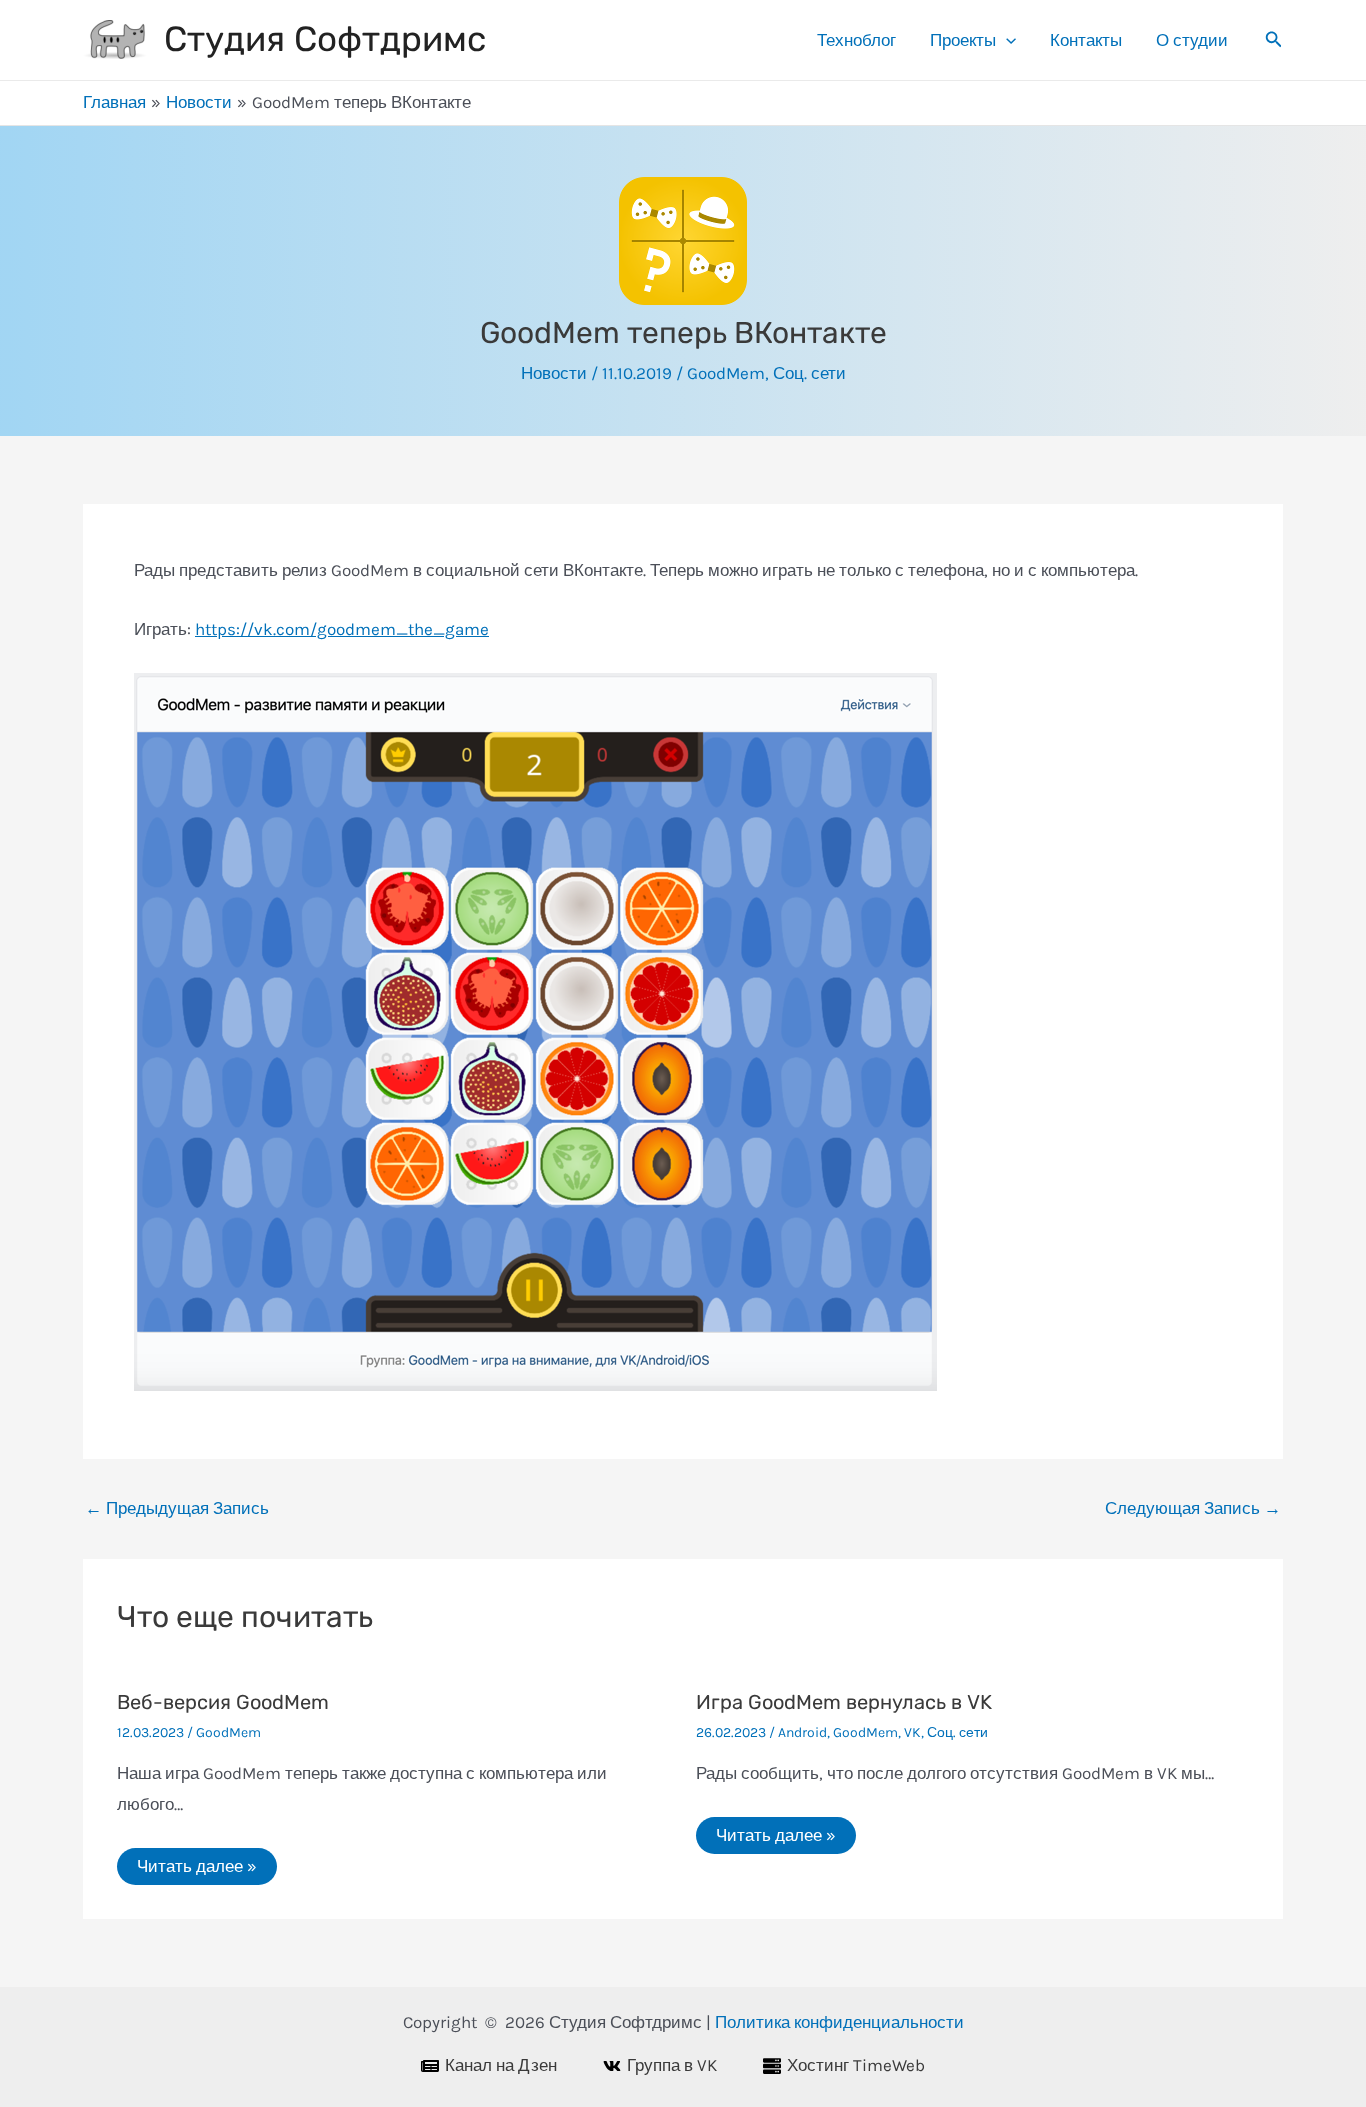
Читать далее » (197, 1866)
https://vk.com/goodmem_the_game (342, 629)
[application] (1006, 40)
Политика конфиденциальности (839, 2022)
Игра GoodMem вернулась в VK (844, 1702)
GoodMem (726, 373)
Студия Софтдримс (325, 39)
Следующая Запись (1193, 1508)
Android (802, 1732)
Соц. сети (809, 373)
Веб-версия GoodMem (223, 1702)
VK (912, 1732)
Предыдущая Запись (177, 1508)
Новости (554, 373)
